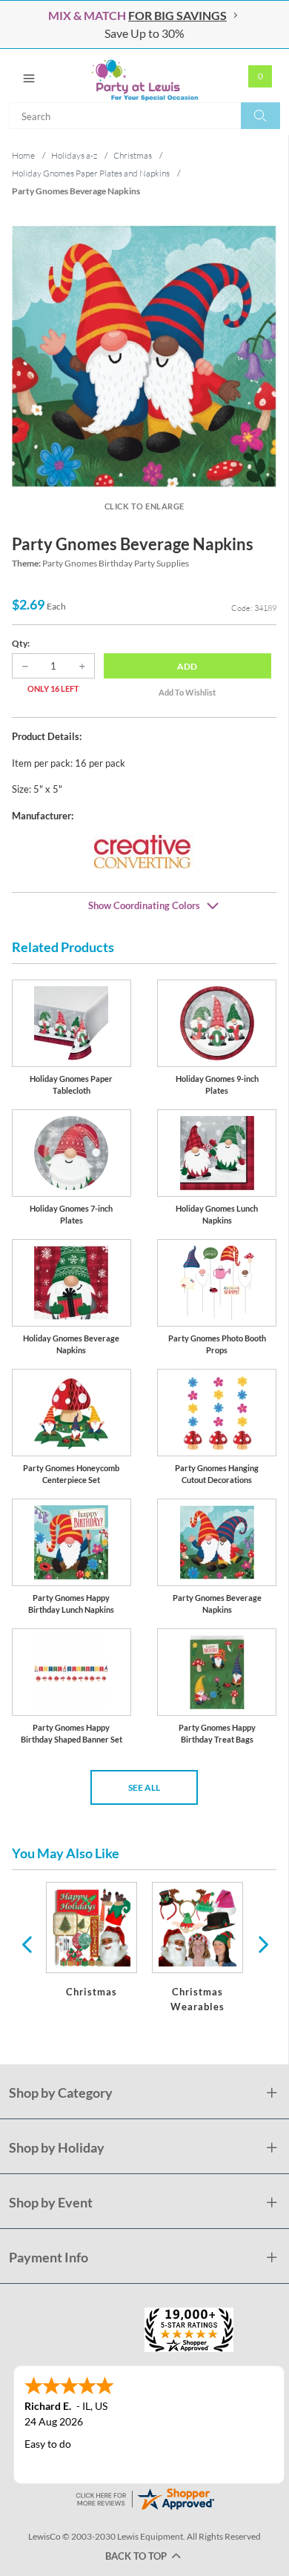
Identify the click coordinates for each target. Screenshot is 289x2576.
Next (262, 1943)
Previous (27, 1943)
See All (144, 1787)
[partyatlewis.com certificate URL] (144, 2498)
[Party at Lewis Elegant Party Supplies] (144, 76)
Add (187, 666)
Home (23, 155)
